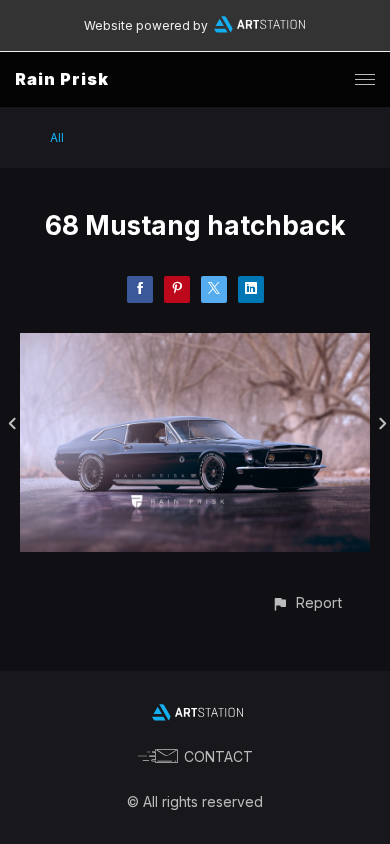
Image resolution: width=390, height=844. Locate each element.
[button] (306, 602)
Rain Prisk (62, 79)
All (57, 137)
